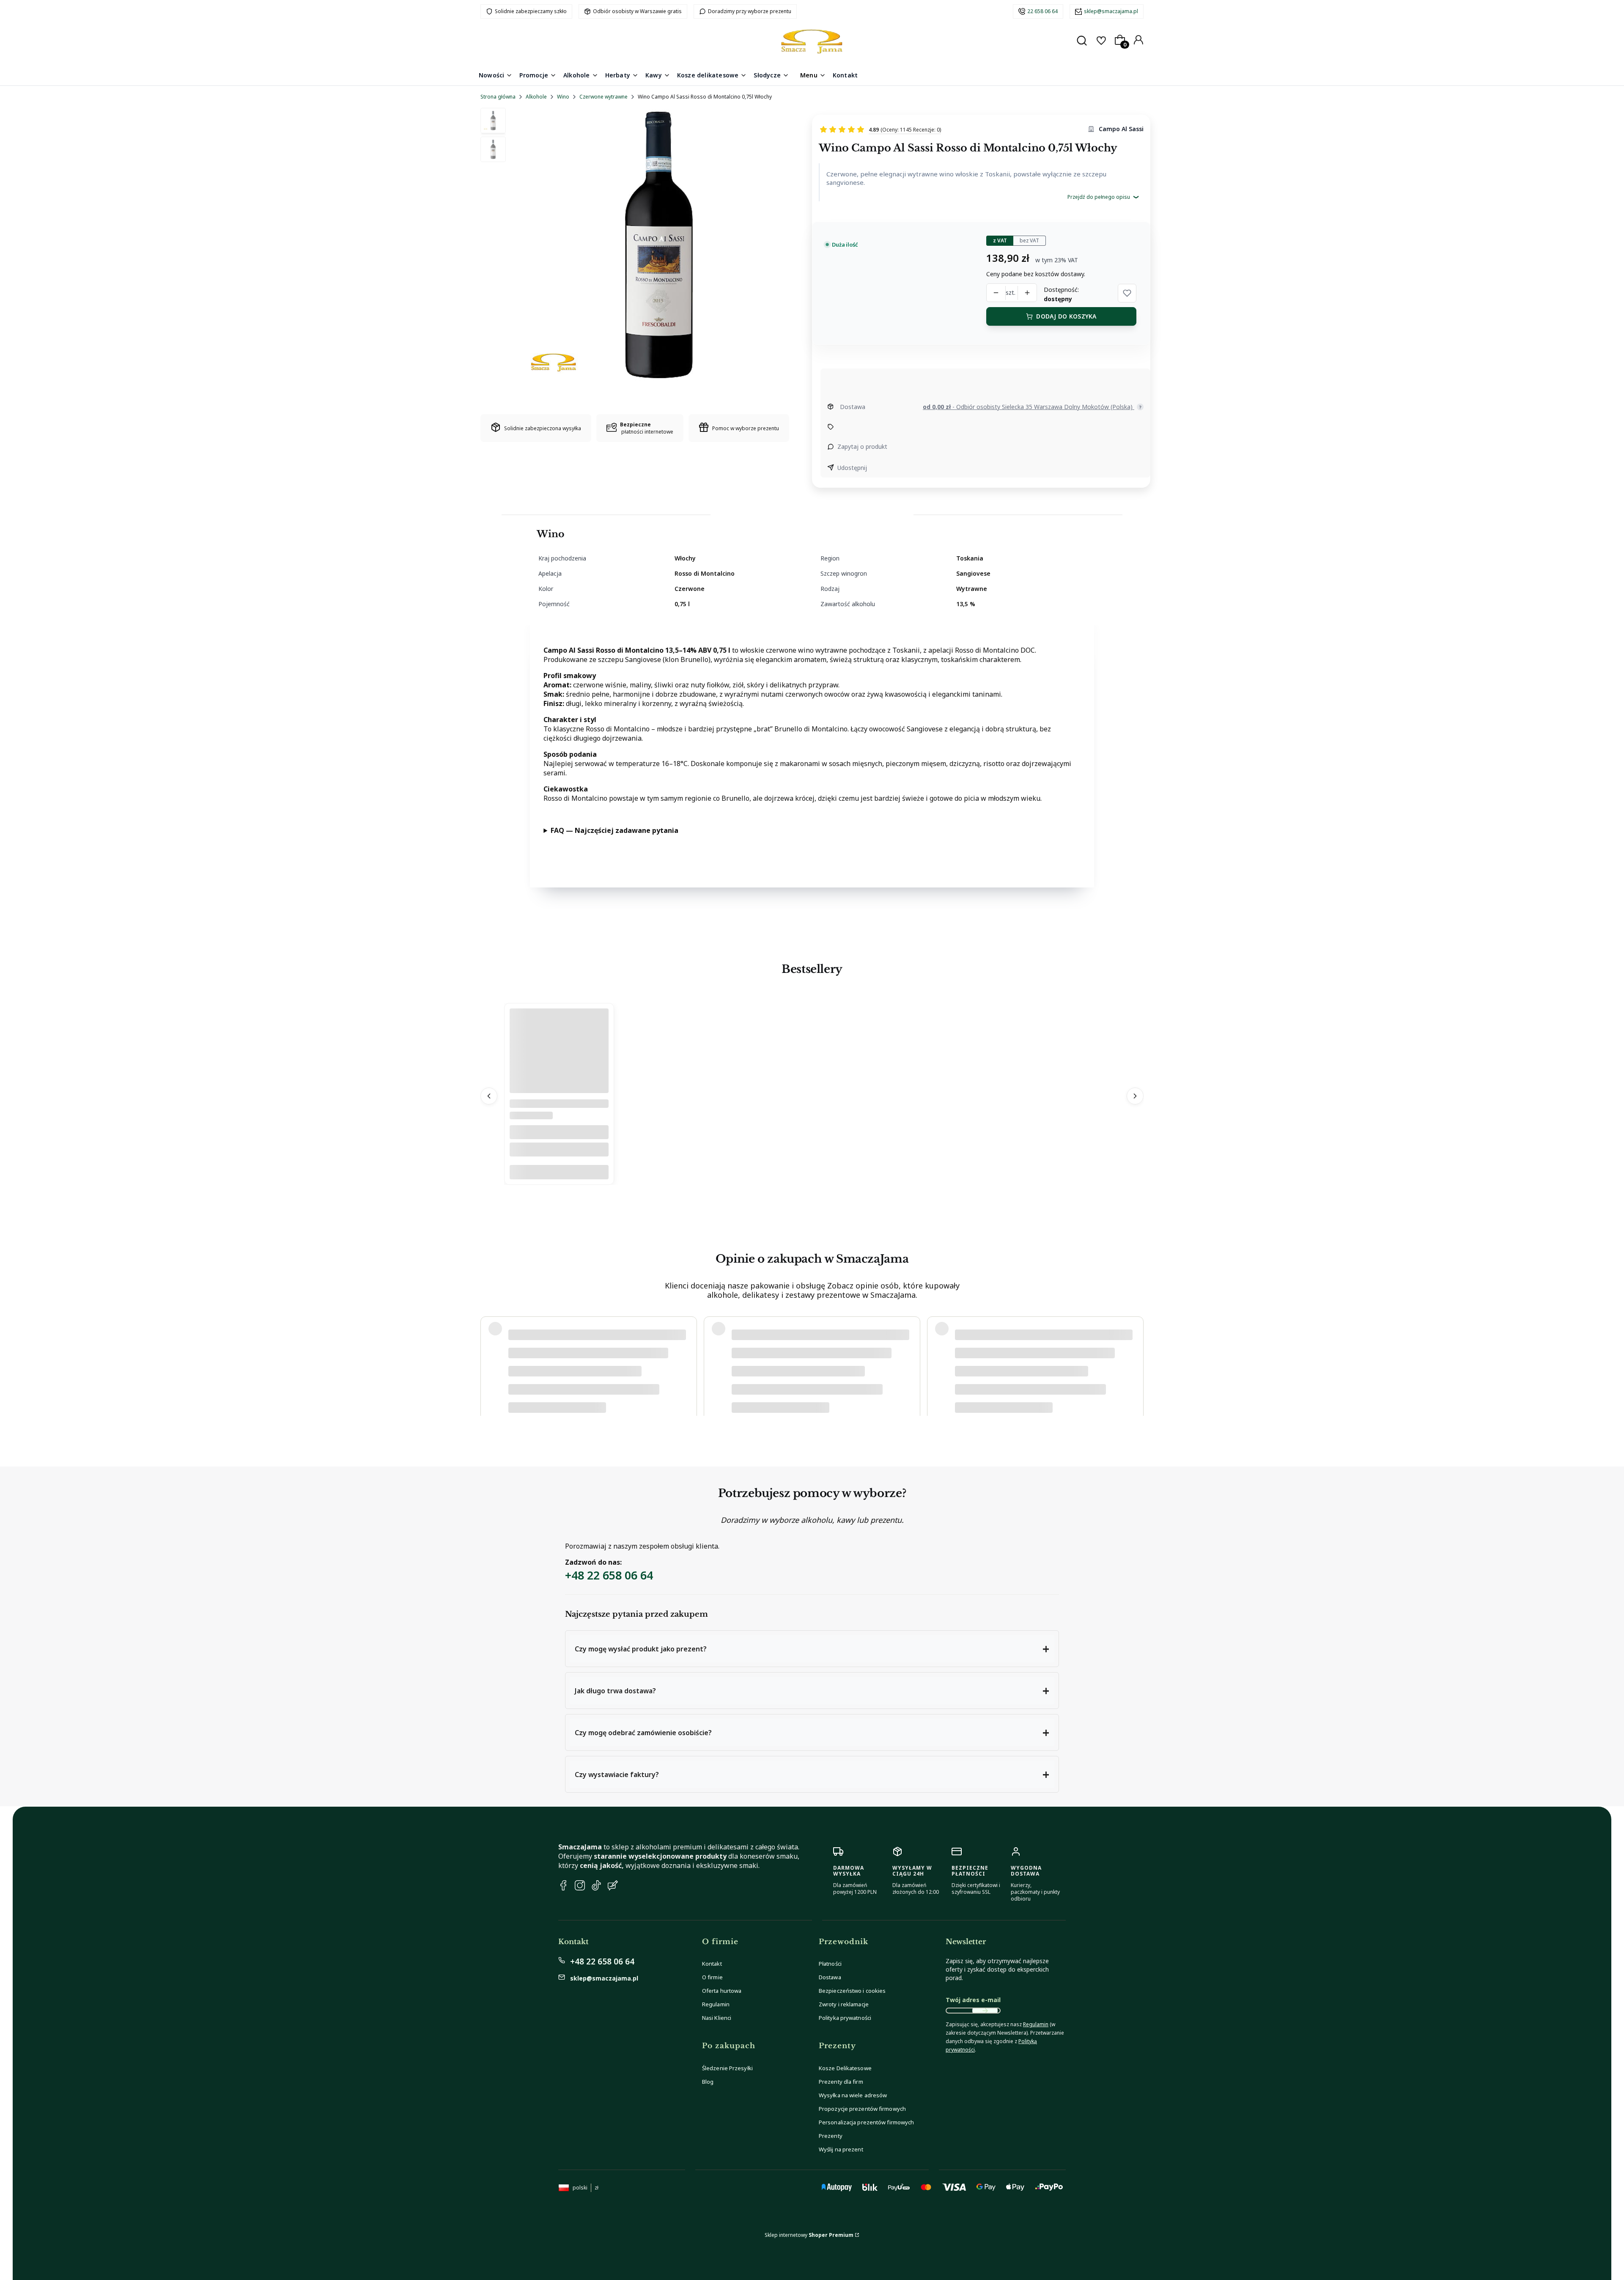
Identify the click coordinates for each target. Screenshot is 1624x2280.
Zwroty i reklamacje (844, 2004)
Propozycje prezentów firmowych (862, 2109)
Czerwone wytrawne (604, 97)
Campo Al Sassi (1121, 129)
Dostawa (830, 1977)
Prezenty (831, 2136)
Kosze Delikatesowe (845, 2068)
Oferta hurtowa (722, 1991)
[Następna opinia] (1135, 1357)
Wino (563, 97)
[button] (1127, 293)
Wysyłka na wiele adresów (853, 2095)
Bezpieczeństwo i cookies (852, 1991)
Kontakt (712, 1964)
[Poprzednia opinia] (489, 1357)
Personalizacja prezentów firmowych (866, 2122)
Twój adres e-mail (973, 2000)
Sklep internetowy (809, 2235)
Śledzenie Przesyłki (727, 2068)
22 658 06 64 (1042, 11)
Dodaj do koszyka (1066, 316)
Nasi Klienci (717, 2018)
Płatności (830, 1964)
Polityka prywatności (845, 2018)
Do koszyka (559, 1172)
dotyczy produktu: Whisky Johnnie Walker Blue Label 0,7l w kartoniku (590, 1383)
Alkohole (536, 97)
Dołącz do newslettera (985, 2011)
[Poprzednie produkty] (489, 1096)
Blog (708, 2082)
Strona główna (498, 97)
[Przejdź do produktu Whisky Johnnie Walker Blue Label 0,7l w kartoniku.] (559, 1091)
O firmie (712, 1977)
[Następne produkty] (1135, 1096)
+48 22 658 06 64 (609, 1575)
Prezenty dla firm (841, 2082)
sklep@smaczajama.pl (1111, 11)
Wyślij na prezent (841, 2149)
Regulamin (716, 2004)
